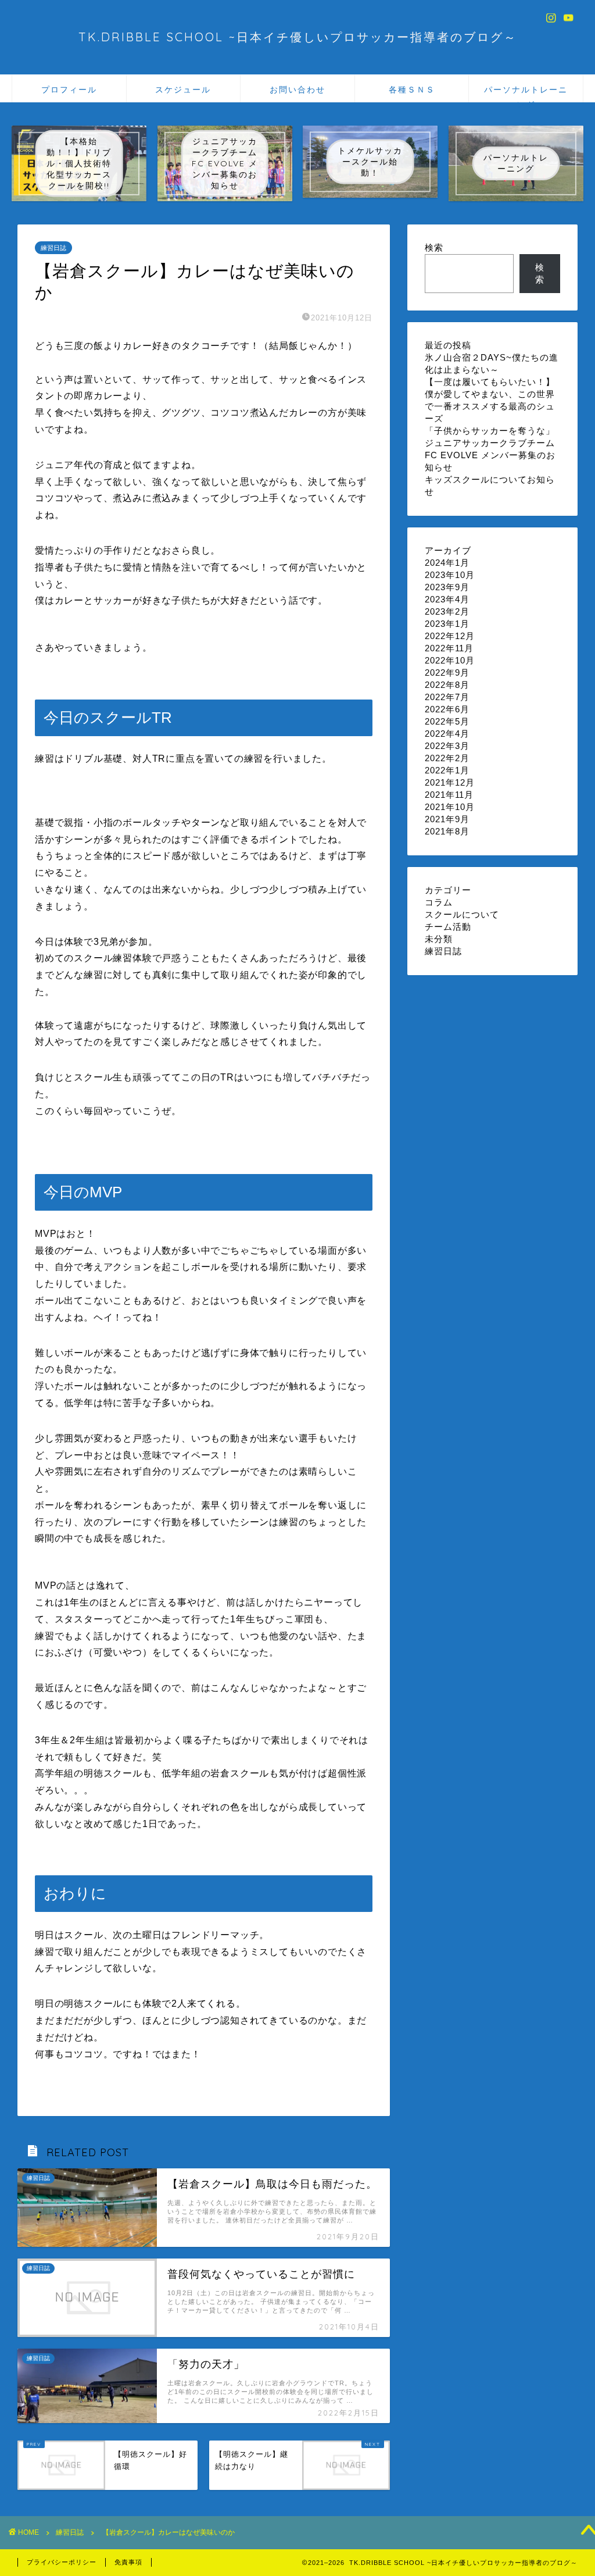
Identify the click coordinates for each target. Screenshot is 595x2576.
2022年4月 (447, 734)
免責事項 (128, 2562)
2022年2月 (447, 758)
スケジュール (183, 90)
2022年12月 (450, 636)
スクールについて (462, 914)
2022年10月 (450, 660)
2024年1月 (447, 563)
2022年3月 (447, 746)
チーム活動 (448, 927)
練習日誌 (53, 248)
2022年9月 (447, 672)
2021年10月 (450, 807)
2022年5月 (447, 721)
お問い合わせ (297, 90)
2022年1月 (447, 770)
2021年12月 (450, 782)
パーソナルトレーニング (526, 93)
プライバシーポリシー (62, 2562)
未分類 (439, 939)
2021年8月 (447, 831)
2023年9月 (447, 587)
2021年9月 (447, 819)
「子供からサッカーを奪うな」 (490, 431)
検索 (434, 247)
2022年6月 (447, 709)
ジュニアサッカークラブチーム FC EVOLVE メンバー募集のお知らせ (490, 455)
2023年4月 (447, 599)
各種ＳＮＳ (412, 90)
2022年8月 (447, 685)
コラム (439, 902)
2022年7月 (447, 697)
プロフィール (69, 90)
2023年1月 (447, 624)
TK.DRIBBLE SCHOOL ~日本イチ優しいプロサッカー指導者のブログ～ (298, 37)
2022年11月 (449, 648)
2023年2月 (447, 611)
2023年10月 (450, 575)
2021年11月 (449, 795)
